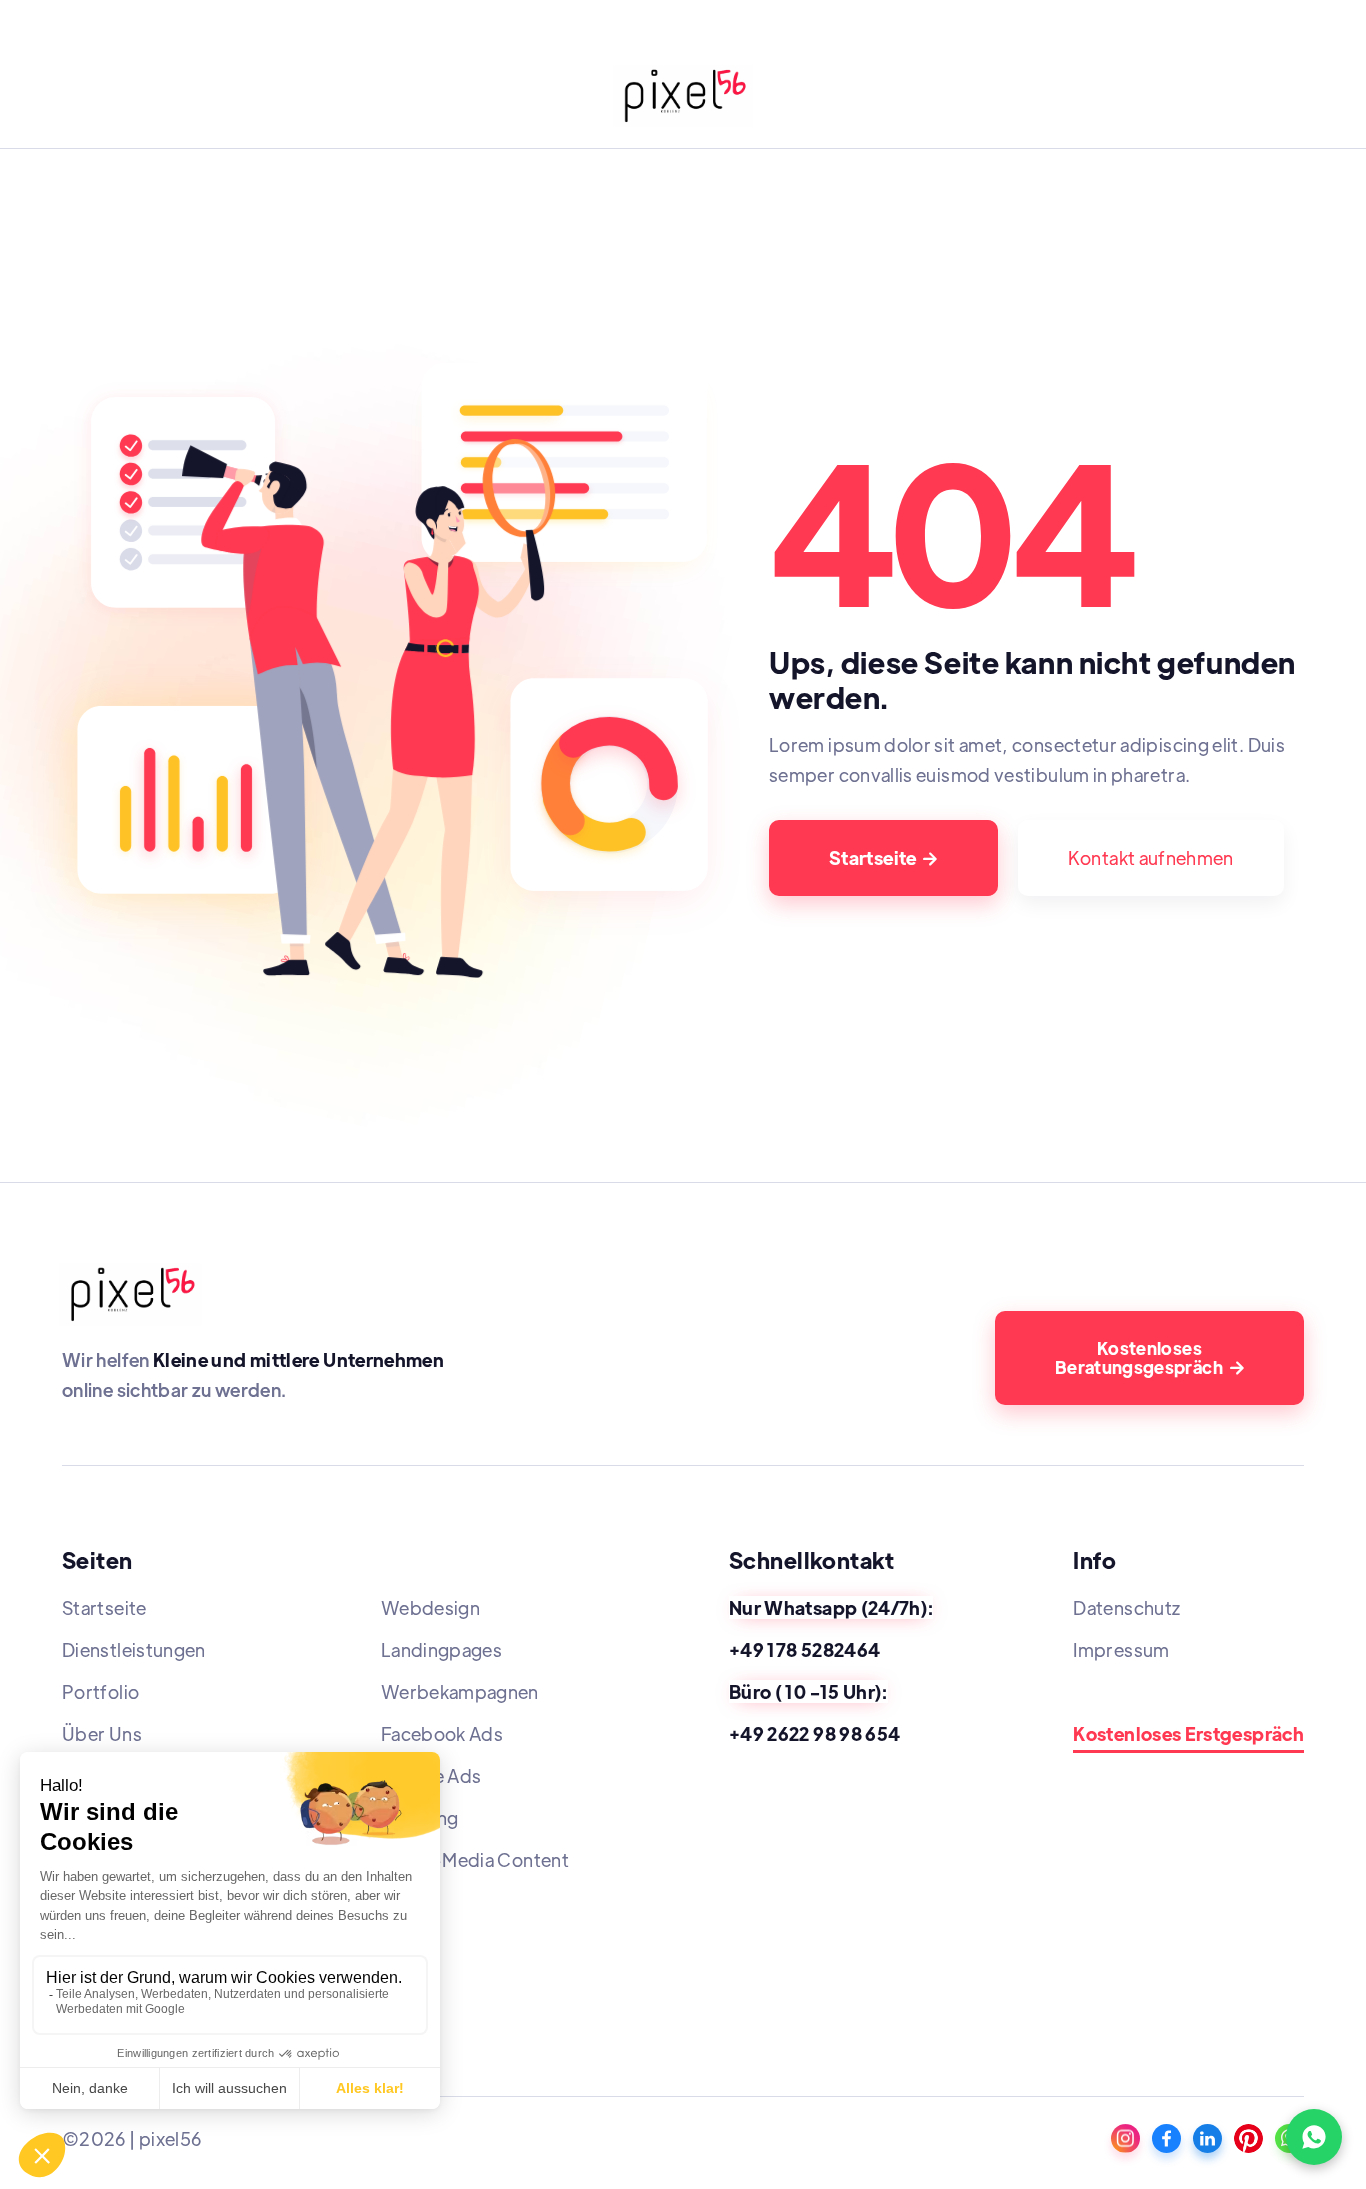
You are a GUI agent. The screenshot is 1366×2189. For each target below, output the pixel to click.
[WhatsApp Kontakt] (1314, 2137)
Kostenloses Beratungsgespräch (1149, 1357)
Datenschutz (1126, 1607)
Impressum (1121, 1649)
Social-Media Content (475, 1859)
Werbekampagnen (460, 1691)
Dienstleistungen (134, 1649)
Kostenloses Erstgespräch (1188, 1734)
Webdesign (430, 1607)
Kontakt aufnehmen (1151, 857)
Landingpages (441, 1649)
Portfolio (100, 1691)
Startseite (883, 857)
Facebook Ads (442, 1733)
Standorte (1116, 1691)
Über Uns (102, 1733)
